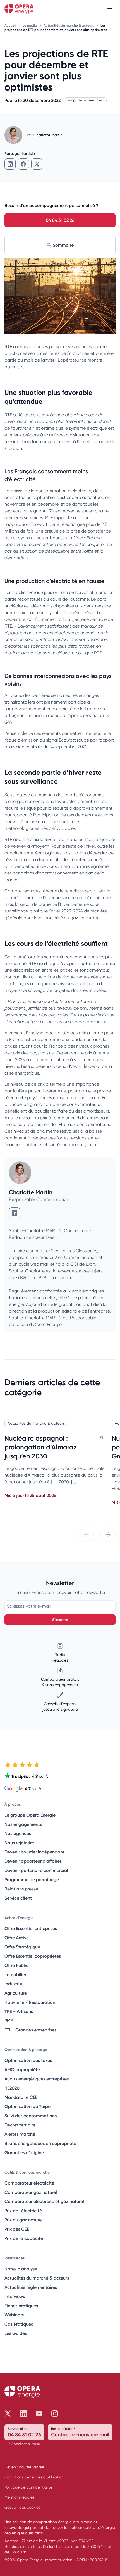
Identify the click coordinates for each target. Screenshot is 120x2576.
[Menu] (110, 9)
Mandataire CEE (21, 2097)
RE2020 (12, 2088)
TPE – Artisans (19, 2011)
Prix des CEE (17, 2229)
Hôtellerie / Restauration (30, 2002)
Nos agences (18, 1833)
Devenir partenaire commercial (36, 1870)
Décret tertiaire (20, 2125)
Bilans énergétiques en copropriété (40, 2143)
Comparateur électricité (29, 2183)
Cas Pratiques (19, 2324)
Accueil (11, 25)
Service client (18, 1898)
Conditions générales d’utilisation (34, 2477)
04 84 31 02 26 (60, 220)
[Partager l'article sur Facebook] (23, 164)
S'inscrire (60, 1620)
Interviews (15, 2296)
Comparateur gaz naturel (31, 2192)
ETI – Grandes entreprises (30, 2030)
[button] (86, 1534)
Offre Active (17, 1938)
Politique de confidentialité (28, 2487)
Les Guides (16, 2333)
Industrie (13, 1984)
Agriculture (16, 1993)
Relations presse (21, 1889)
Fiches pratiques (21, 2306)
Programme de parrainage (32, 1879)
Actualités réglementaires (31, 2287)
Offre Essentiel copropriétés (33, 1956)
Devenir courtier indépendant (34, 1852)
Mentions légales (19, 2497)
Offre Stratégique (22, 1947)
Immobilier (15, 1974)
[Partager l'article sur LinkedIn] (10, 164)
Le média (30, 25)
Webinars (14, 2315)
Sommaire (63, 245)
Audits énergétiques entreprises (37, 2079)
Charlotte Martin (48, 135)
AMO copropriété (22, 2069)
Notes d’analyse (21, 2269)
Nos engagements (23, 1824)
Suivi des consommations (31, 2116)
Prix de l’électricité (23, 2211)
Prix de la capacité (24, 2238)
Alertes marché (20, 2134)
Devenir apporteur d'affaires (33, 1861)
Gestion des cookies (22, 2507)
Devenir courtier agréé (24, 2467)
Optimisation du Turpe (27, 2106)
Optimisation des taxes (28, 2060)
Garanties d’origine (24, 2152)
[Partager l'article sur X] (37, 164)
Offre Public (16, 1965)
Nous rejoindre (19, 1843)
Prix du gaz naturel (24, 2220)
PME (9, 2021)
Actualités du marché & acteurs (69, 25)
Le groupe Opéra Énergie (30, 1815)
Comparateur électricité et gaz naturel (44, 2201)
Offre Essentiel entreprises (31, 1928)
